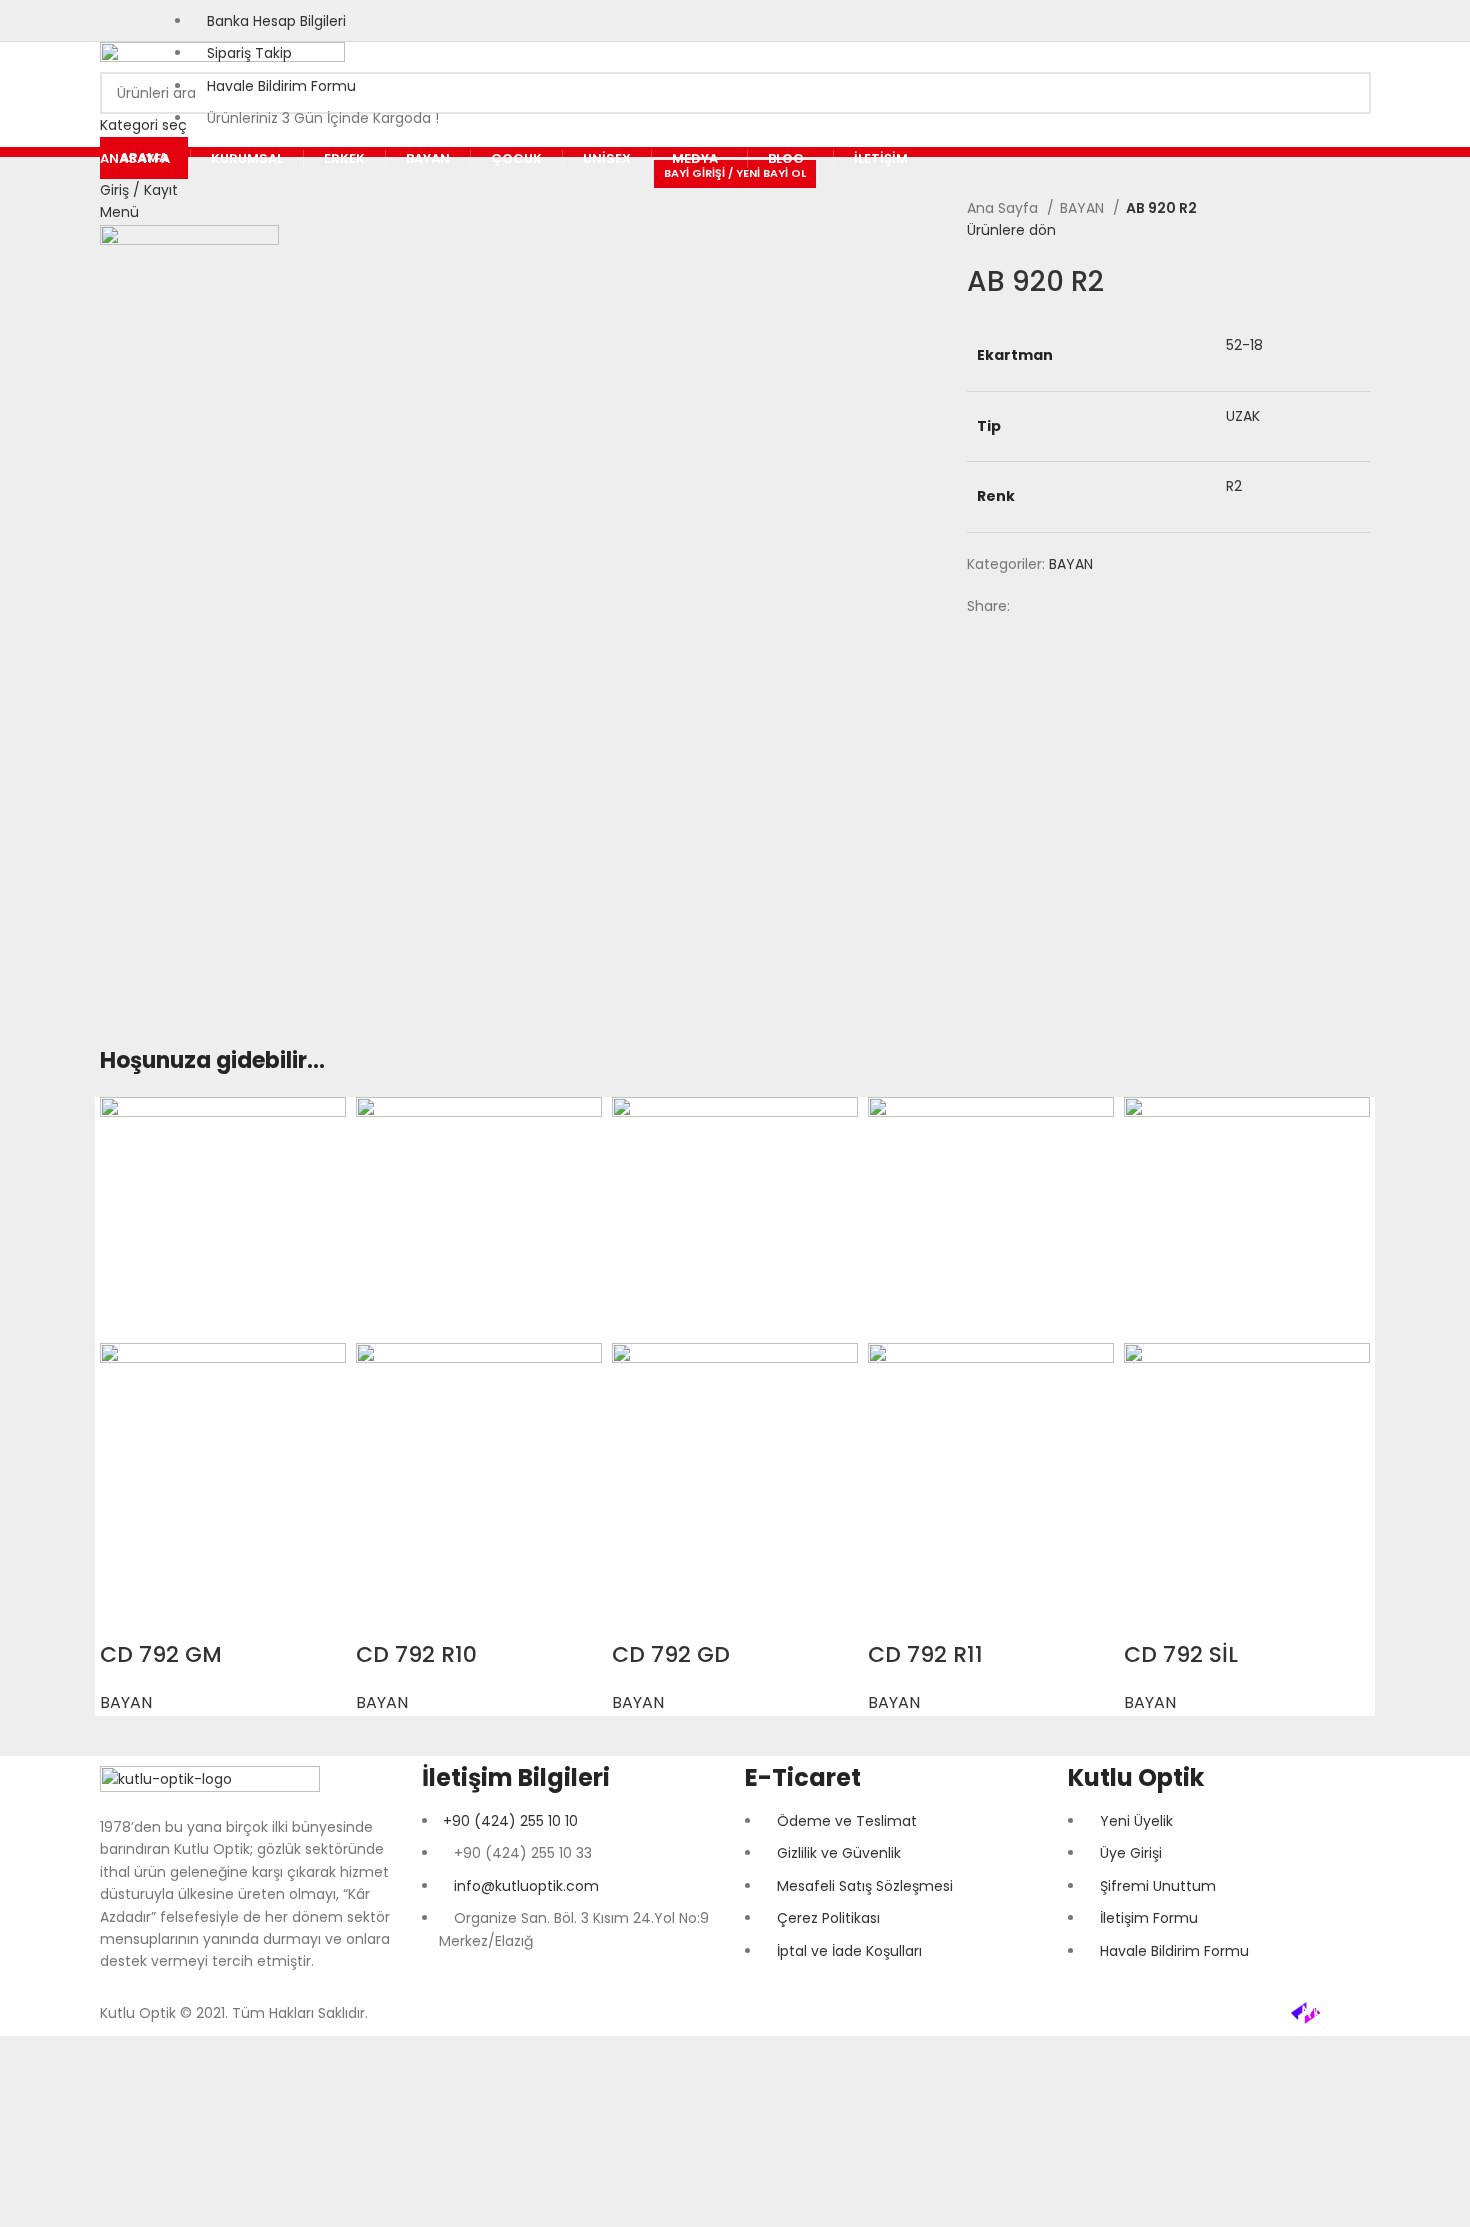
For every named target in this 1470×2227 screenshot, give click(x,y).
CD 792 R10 (416, 1654)
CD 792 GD (671, 1654)
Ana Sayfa (1004, 208)
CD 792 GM (161, 1654)
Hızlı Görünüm (125, 1615)
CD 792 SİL (1181, 1654)
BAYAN (1084, 208)
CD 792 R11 (925, 1654)
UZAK (1243, 416)
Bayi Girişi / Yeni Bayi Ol (735, 173)
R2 (1234, 486)
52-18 (1244, 345)
